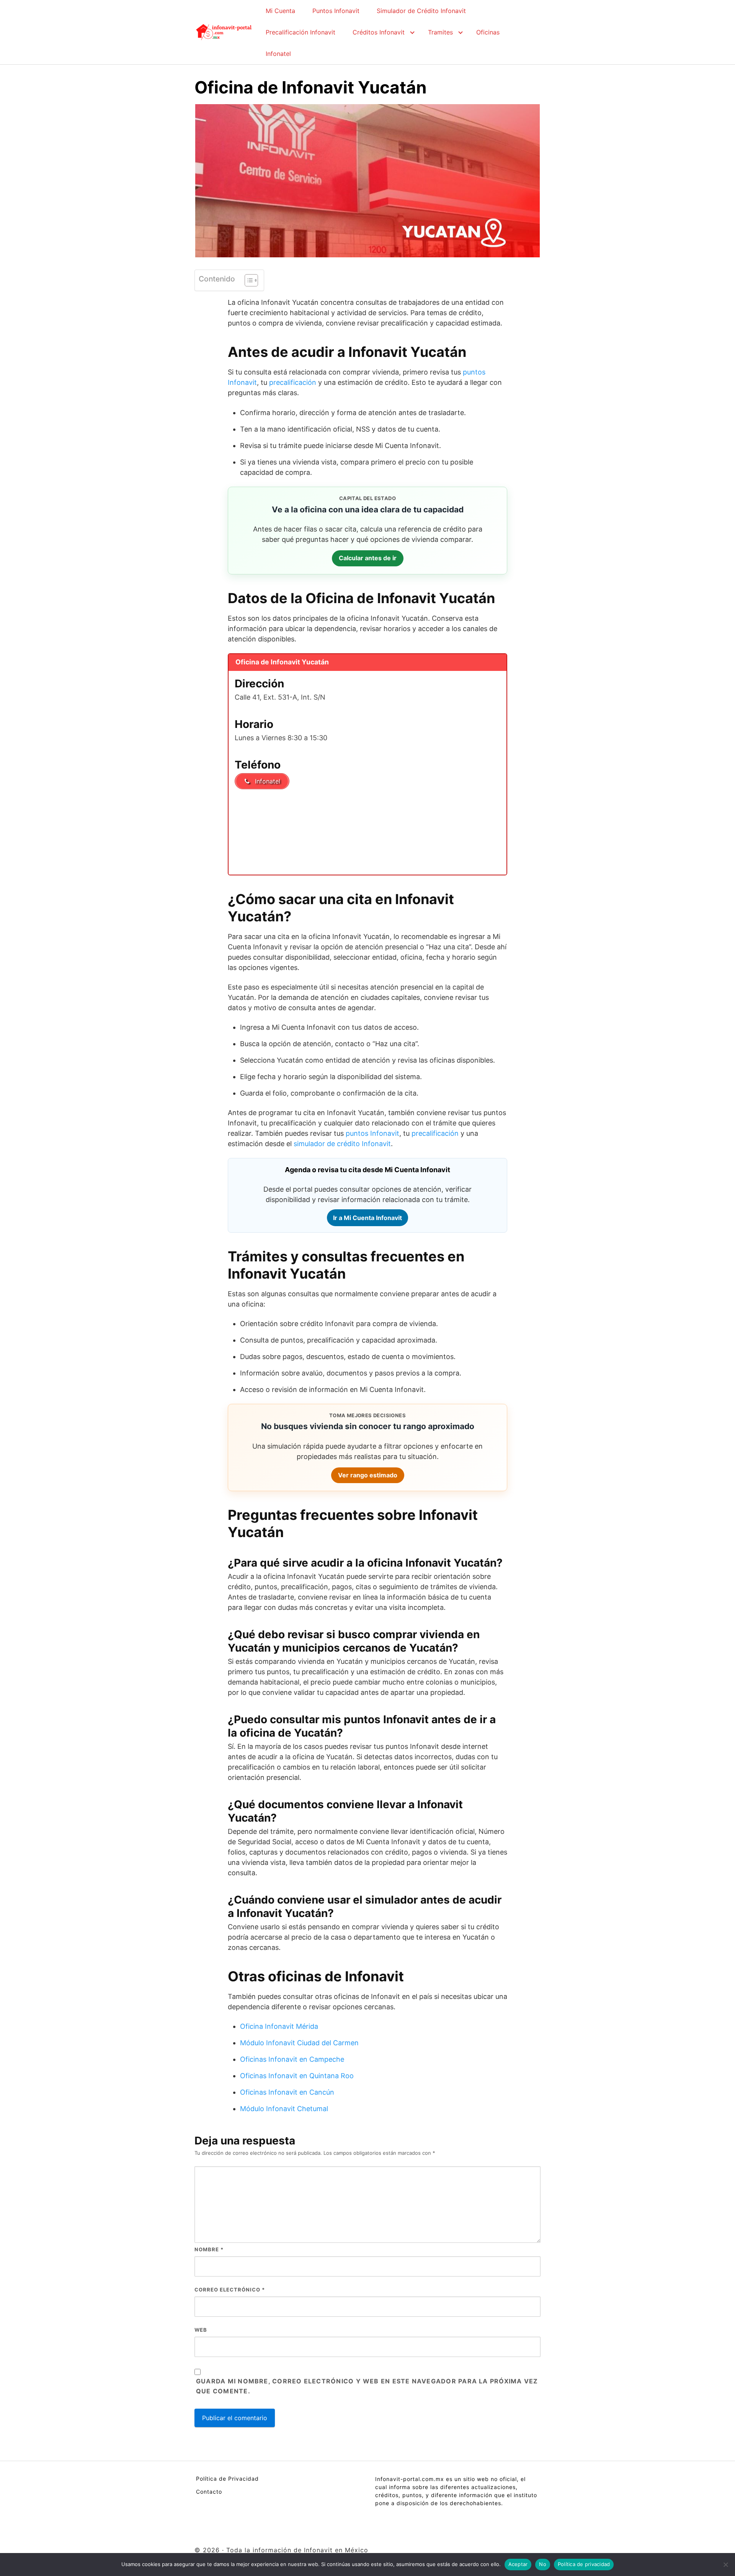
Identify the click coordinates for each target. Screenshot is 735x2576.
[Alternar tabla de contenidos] (247, 280)
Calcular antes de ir (368, 558)
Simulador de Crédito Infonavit (421, 11)
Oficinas (488, 32)
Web (201, 2330)
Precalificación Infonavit (301, 32)
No (543, 2564)
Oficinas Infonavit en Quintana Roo (297, 2076)
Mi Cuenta (280, 11)
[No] (725, 2565)
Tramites (440, 32)
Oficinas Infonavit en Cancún (287, 2092)
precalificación (293, 382)
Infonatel (278, 54)
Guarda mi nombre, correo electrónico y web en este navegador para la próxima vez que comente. (367, 2386)
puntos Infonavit (372, 1133)
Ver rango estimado (368, 1475)
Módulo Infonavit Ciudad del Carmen (299, 2043)
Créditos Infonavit (379, 32)
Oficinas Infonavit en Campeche (292, 2059)
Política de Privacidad (227, 2479)
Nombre (209, 2249)
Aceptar (518, 2564)
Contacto (209, 2492)
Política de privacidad (584, 2564)
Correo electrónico (230, 2290)
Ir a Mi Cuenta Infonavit (367, 1218)
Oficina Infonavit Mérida (279, 2026)
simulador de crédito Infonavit (342, 1144)
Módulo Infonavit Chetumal (284, 2109)
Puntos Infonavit (336, 11)
